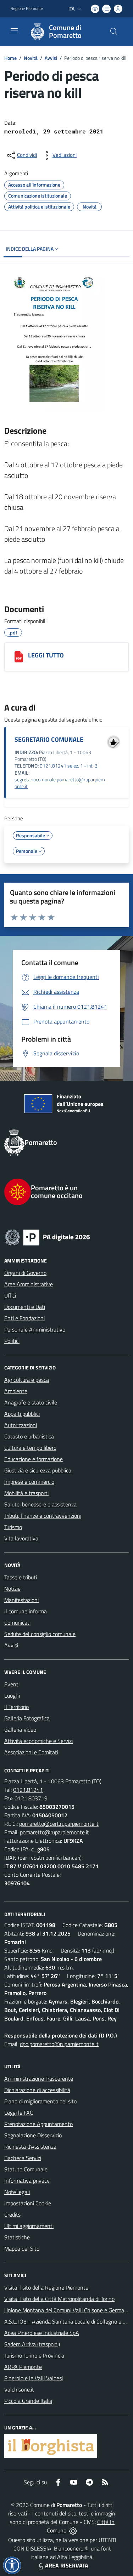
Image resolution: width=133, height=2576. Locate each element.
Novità (31, 58)
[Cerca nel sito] (114, 32)
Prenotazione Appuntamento (38, 2124)
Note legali (17, 2192)
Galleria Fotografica (27, 1718)
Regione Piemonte (27, 8)
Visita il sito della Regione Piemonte (46, 2287)
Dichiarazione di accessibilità (37, 2090)
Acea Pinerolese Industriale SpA (42, 2333)
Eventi (12, 1684)
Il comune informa (26, 1611)
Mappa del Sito (22, 2249)
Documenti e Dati (25, 1307)
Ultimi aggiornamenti (29, 2226)
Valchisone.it (19, 2389)
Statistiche (17, 2237)
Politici (12, 1341)
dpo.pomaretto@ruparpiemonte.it (59, 2044)
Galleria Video (20, 1729)
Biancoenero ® (71, 2548)
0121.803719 (31, 1798)
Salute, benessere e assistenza (40, 1504)
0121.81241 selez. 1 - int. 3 (69, 766)
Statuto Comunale (26, 2169)
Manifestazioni (21, 1600)
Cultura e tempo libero (30, 1448)
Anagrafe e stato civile (31, 1402)
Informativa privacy (27, 2181)
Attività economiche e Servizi (38, 1741)
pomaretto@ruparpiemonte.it (54, 1832)
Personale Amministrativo (35, 1329)
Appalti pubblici (22, 1414)
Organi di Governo (25, 1273)
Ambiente (16, 1391)
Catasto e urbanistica (29, 1436)
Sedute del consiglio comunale (40, 1634)
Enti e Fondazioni (24, 1318)
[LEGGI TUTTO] (19, 657)
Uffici (10, 1295)
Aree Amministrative (29, 1284)
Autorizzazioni (21, 1425)
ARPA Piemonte (23, 2367)
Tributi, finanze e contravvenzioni (43, 1516)
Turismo (13, 1527)
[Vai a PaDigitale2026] (66, 1237)
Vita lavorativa (21, 1538)
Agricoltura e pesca (27, 1380)
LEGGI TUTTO (46, 655)
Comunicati (17, 1623)
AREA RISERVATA (67, 2565)
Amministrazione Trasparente (39, 2079)
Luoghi (12, 1696)
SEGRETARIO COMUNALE (49, 739)
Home (10, 58)
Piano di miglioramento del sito (40, 2101)
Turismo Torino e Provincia (34, 2355)
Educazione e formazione (34, 1459)
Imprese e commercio (29, 1482)
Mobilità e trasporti (26, 1493)
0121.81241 (28, 1790)
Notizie (12, 1589)
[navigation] (14, 31)
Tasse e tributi (21, 1577)
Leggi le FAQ (19, 2113)
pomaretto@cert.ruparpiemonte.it (59, 1824)
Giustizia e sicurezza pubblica (38, 1470)
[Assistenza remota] (73, 2530)
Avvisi (51, 58)
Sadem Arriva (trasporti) (32, 2344)
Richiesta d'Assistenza (30, 2147)
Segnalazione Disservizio (33, 2135)
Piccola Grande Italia (28, 2401)
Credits (12, 2215)
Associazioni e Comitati (31, 1752)
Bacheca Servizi (23, 2158)
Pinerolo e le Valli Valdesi (34, 2378)
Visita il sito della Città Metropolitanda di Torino (59, 2299)
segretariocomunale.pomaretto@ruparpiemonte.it (60, 783)
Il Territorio (16, 1707)
